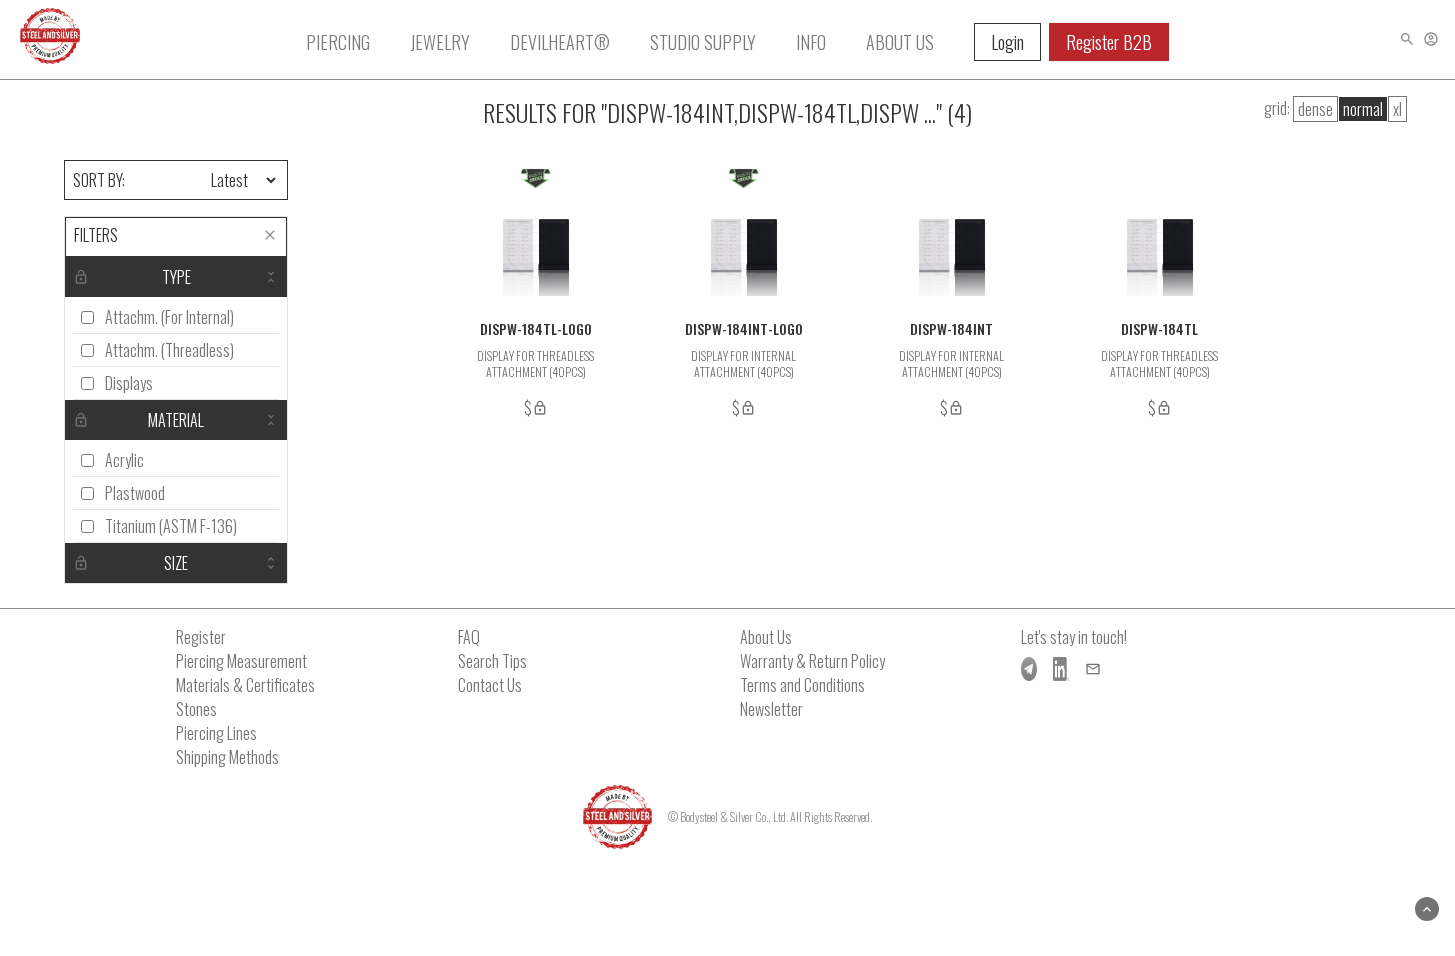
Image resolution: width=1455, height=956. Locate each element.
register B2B (1109, 42)
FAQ (469, 637)
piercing (338, 42)
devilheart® (560, 42)
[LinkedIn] (1061, 669)
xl (1397, 109)
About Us (766, 637)
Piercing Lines (216, 733)
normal (1363, 109)
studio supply (703, 42)
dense (1315, 109)
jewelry (440, 42)
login (1007, 42)
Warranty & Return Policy (812, 661)
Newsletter (771, 709)
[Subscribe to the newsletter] (1093, 669)
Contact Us (490, 685)
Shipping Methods (227, 757)
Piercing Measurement (241, 661)
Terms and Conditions (802, 685)
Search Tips (492, 661)
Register (201, 637)
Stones (196, 709)
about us (900, 42)
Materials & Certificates (245, 685)
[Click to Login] (1431, 39)
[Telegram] (1029, 669)
